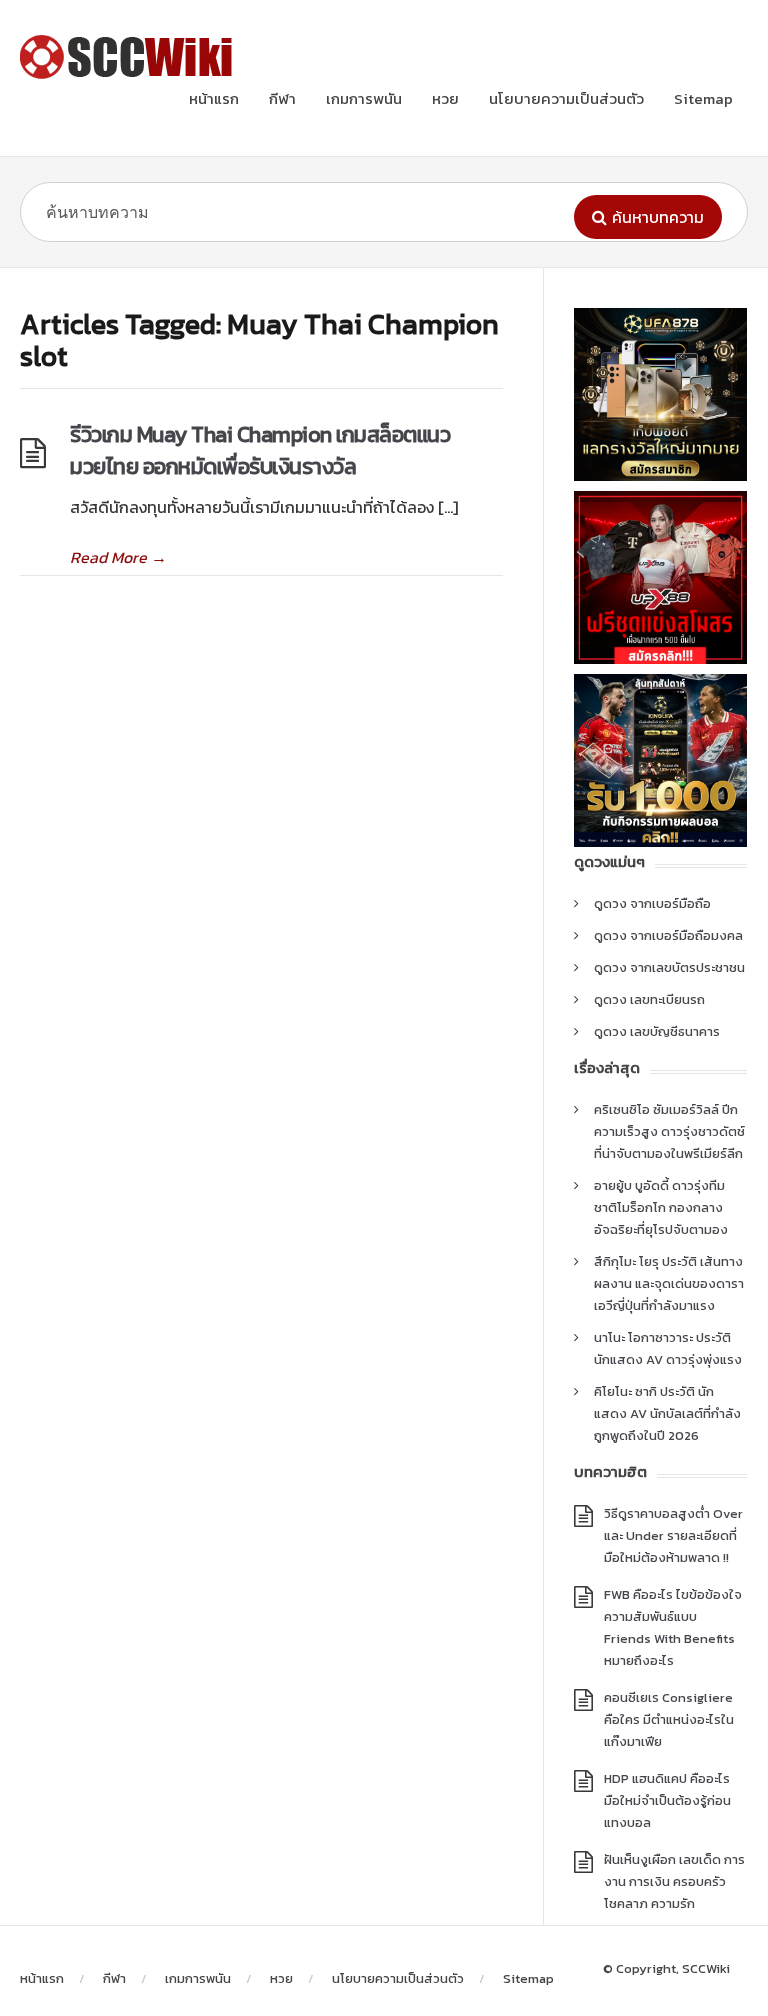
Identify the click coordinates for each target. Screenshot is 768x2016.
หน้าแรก (214, 98)
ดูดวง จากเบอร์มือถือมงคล (668, 935)
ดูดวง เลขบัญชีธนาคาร (657, 1031)
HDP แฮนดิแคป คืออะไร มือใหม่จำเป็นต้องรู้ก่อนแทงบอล (667, 1800)
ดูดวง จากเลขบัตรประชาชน (669, 967)
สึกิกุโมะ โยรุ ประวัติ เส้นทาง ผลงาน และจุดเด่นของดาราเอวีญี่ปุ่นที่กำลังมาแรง (669, 1283)
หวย (445, 98)
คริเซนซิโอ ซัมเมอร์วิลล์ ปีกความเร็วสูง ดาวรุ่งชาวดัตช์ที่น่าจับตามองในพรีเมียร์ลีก (669, 1131)
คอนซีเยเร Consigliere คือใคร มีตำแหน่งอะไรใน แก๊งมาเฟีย (669, 1719)
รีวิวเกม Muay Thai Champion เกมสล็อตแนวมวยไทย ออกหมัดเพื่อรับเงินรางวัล (260, 450)
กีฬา (282, 98)
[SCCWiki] (130, 57)
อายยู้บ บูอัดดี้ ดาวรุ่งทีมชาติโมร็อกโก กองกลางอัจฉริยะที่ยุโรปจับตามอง (661, 1207)
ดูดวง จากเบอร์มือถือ (652, 903)
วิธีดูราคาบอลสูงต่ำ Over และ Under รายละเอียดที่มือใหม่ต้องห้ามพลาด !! (673, 1535)
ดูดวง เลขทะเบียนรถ (649, 999)
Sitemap (703, 98)
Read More (118, 557)
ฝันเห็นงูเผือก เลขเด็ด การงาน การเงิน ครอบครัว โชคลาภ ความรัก (674, 1881)
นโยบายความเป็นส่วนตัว (566, 98)
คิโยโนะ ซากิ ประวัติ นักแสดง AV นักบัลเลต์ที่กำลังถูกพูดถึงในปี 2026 (667, 1413)
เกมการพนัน (364, 98)
